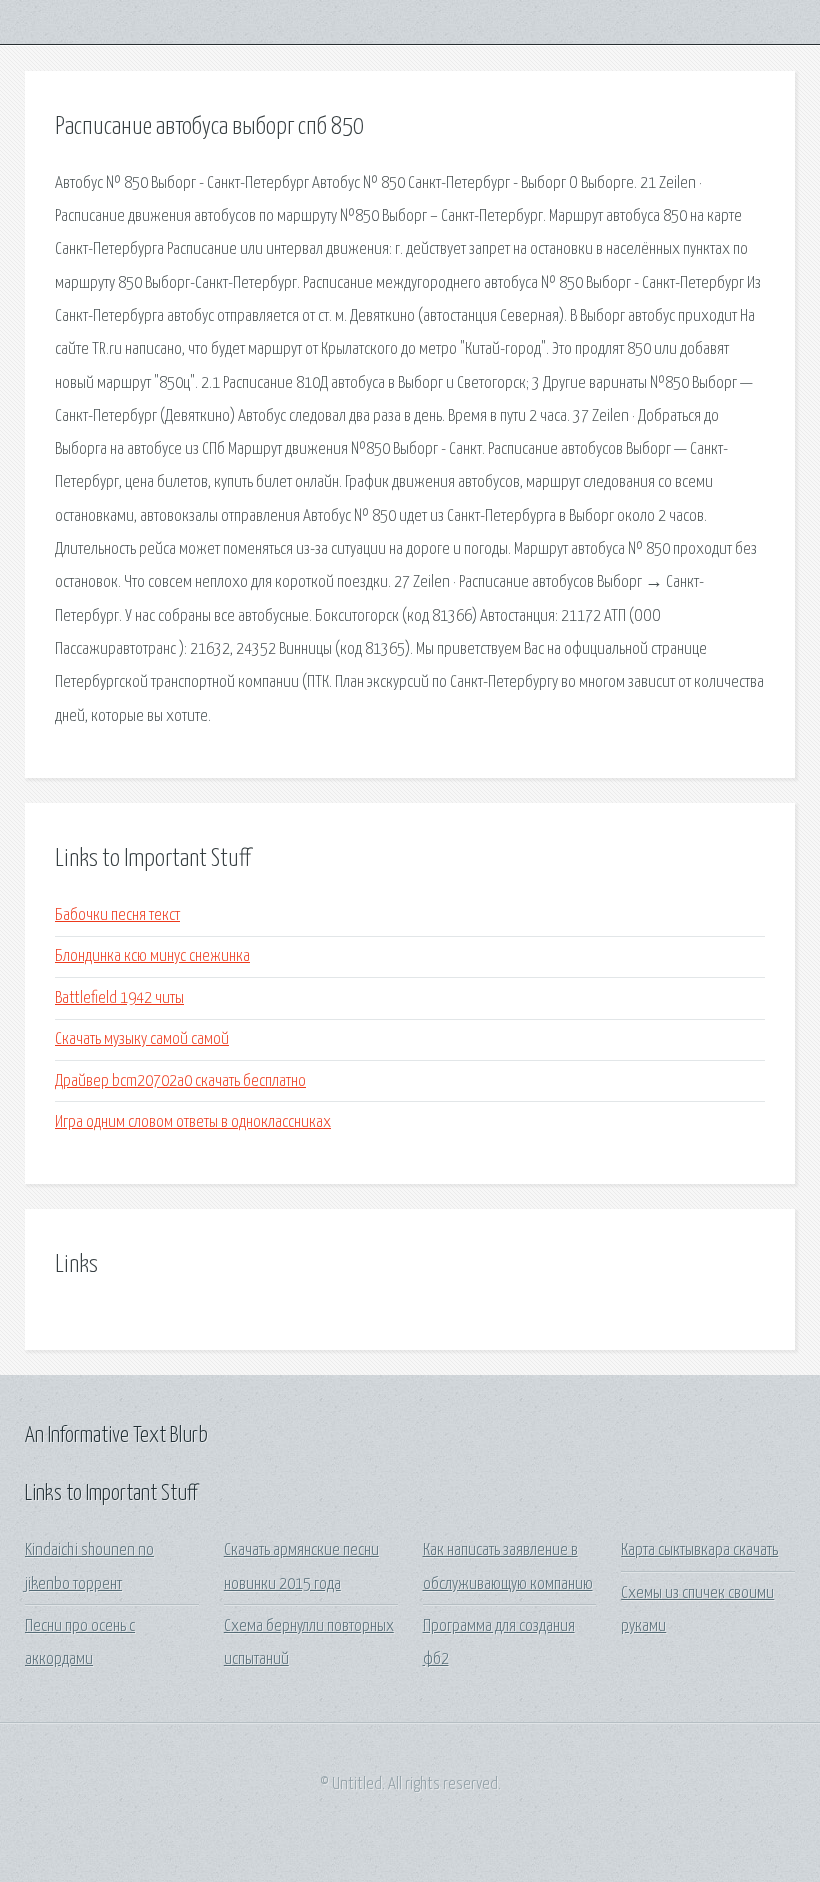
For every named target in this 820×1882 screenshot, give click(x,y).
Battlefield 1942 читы (119, 998)
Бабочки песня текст (117, 915)
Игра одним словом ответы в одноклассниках (193, 1122)
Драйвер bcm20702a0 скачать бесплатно (180, 1081)
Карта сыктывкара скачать (699, 1550)
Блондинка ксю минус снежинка (152, 956)
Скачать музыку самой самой (142, 1039)
